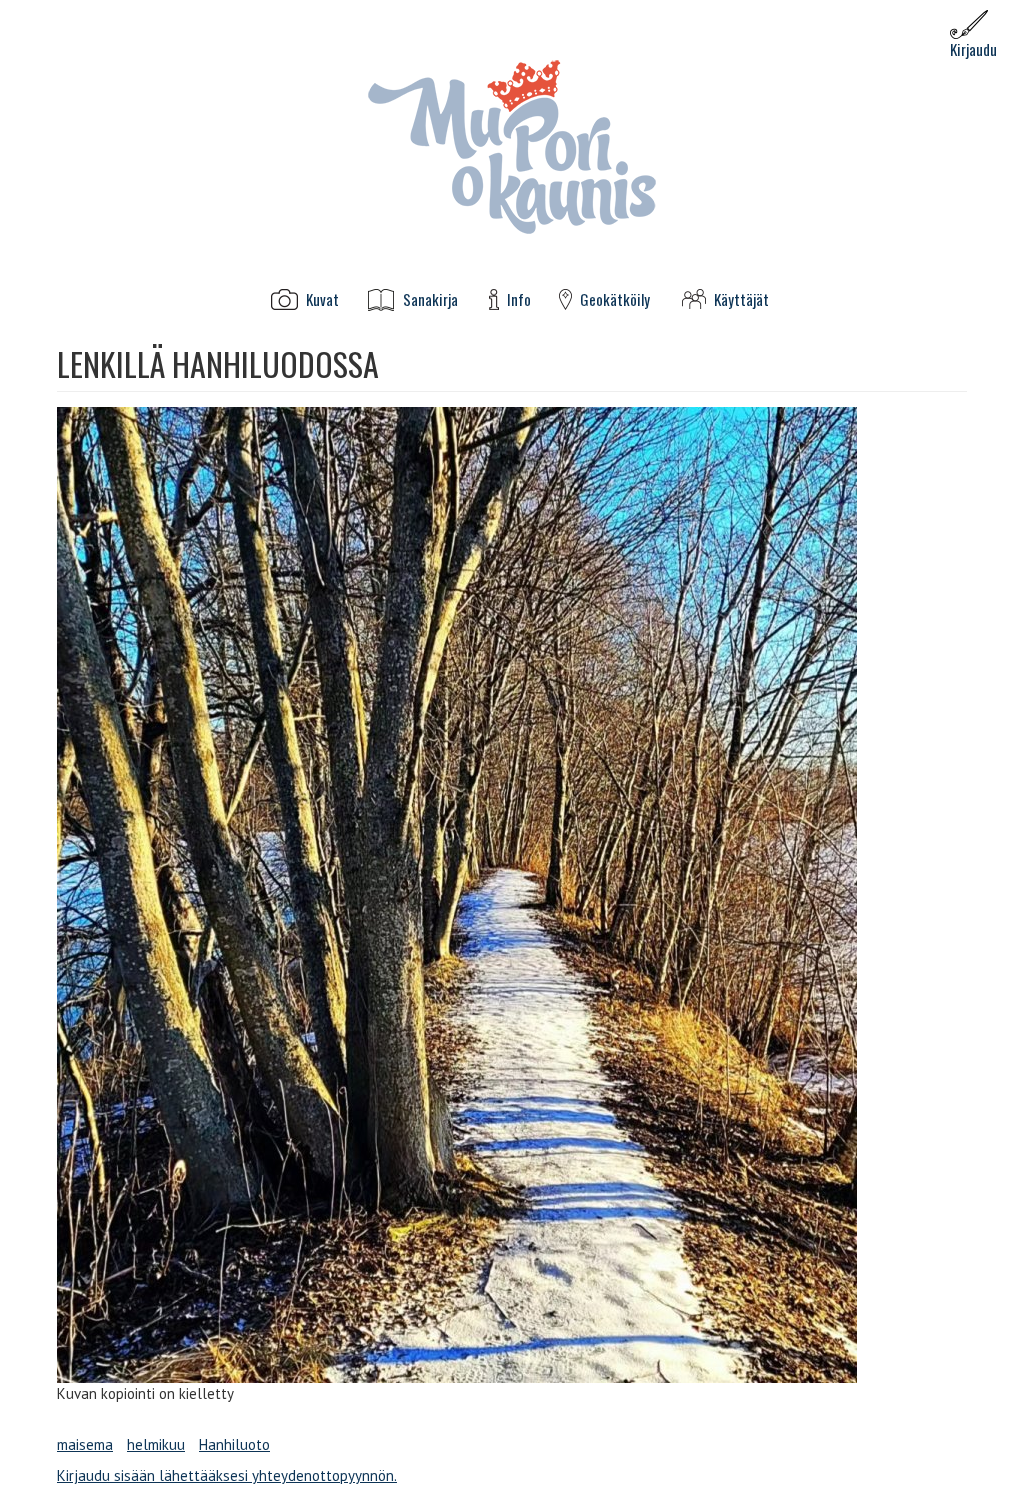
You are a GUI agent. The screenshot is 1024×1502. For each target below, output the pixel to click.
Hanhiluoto (234, 1444)
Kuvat (322, 299)
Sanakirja (430, 299)
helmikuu (156, 1444)
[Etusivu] (512, 145)
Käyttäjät (741, 299)
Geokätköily (615, 299)
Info (519, 299)
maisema (85, 1444)
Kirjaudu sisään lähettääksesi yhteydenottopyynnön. (227, 1475)
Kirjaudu (973, 49)
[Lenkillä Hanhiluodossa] (512, 895)
